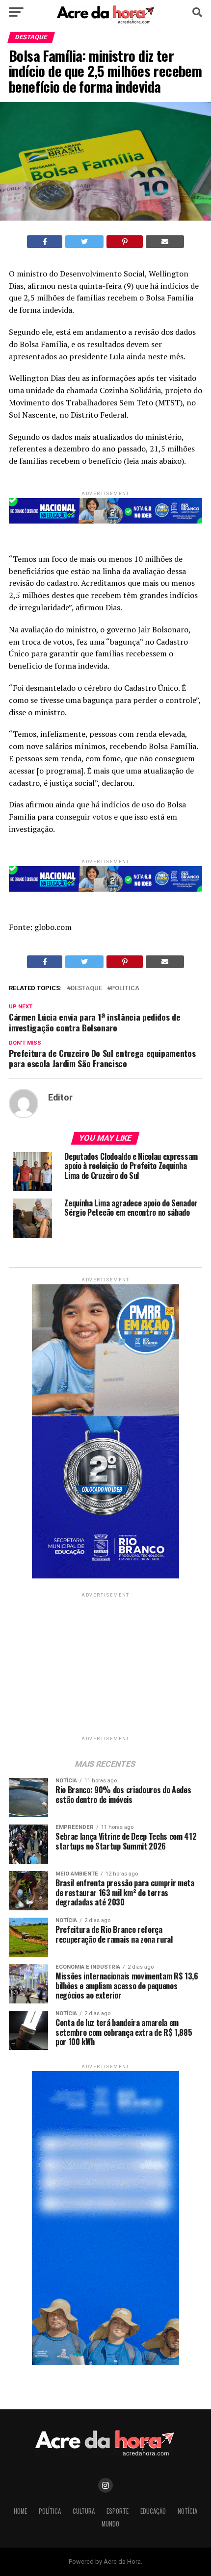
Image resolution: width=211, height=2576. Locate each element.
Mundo (110, 2524)
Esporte (118, 2511)
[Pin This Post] (125, 242)
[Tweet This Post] (84, 242)
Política (125, 988)
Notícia (187, 2511)
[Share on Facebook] (45, 242)
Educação (153, 2511)
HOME (20, 2511)
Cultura (84, 2511)
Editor (60, 1098)
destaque (86, 988)
